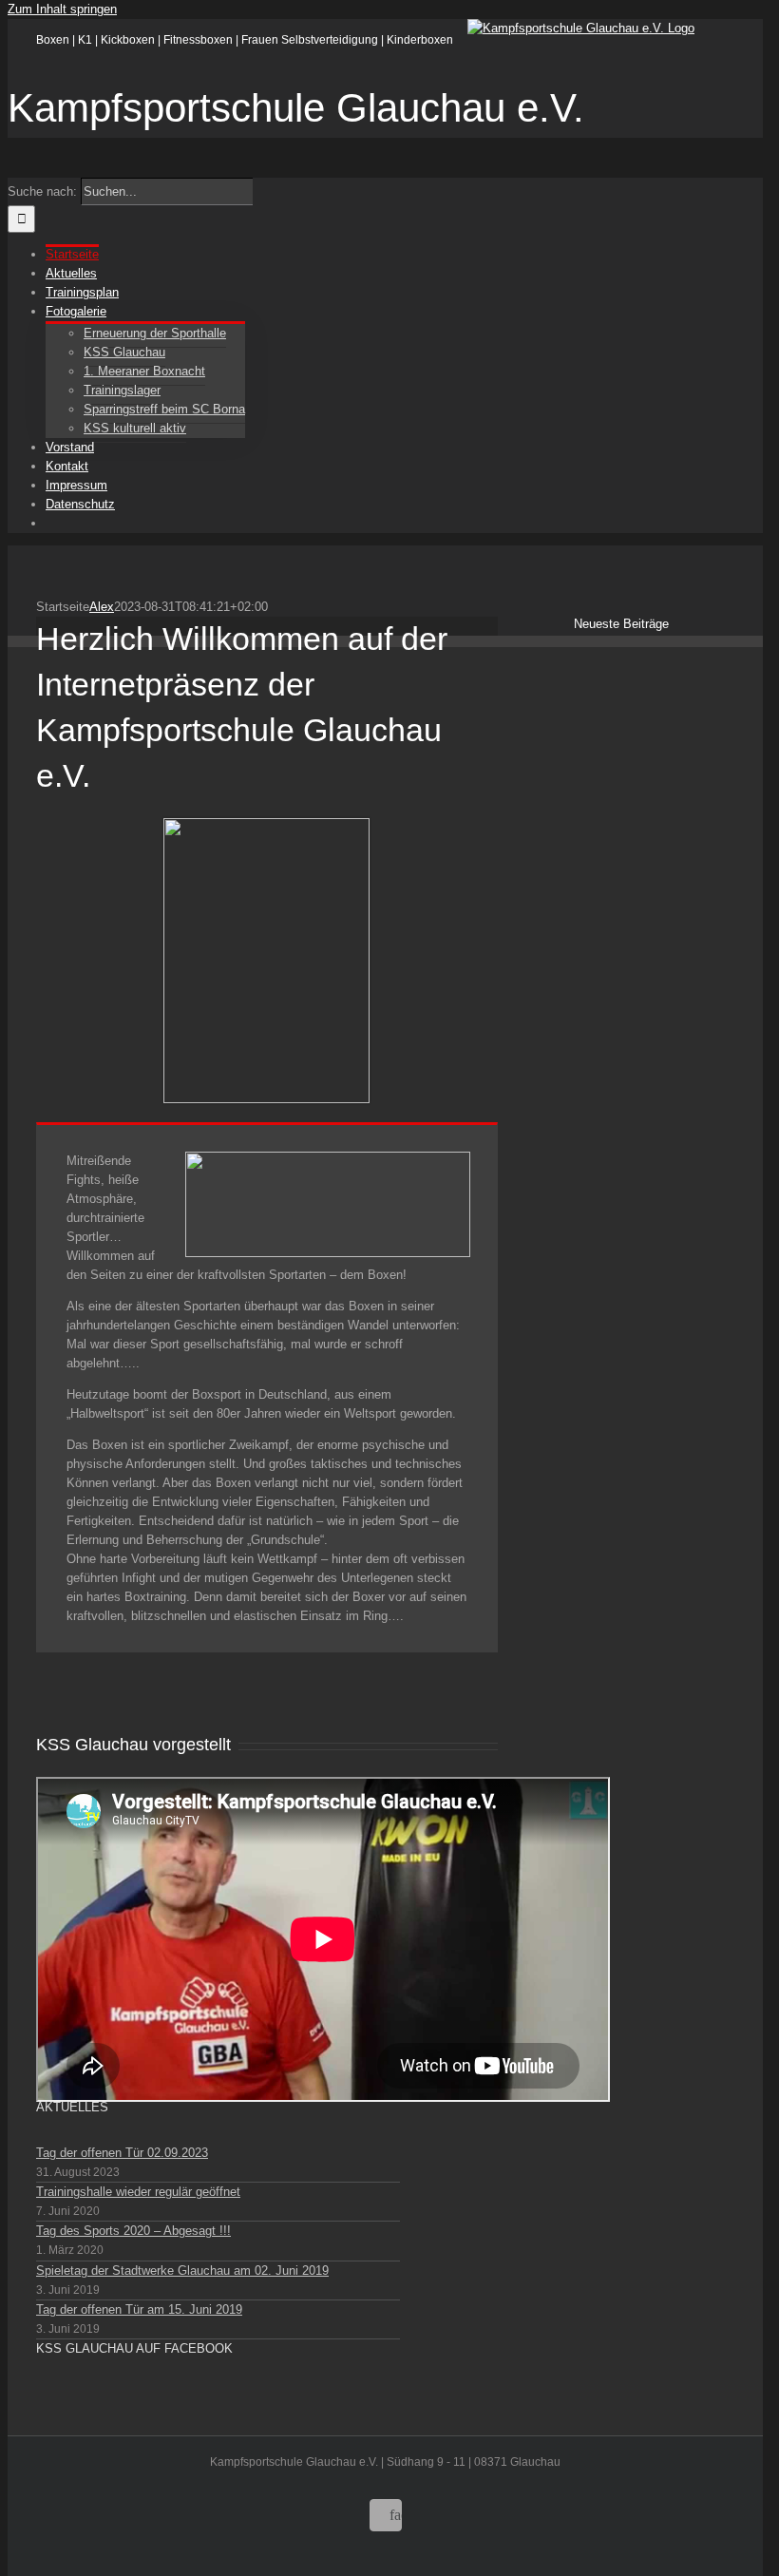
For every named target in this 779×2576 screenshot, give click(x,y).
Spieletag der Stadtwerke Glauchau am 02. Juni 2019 (182, 2271)
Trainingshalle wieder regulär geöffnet (138, 2192)
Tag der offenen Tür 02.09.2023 (122, 2153)
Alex (102, 607)
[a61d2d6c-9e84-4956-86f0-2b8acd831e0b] (266, 827)
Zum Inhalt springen (62, 9)
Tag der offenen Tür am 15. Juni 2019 (139, 2309)
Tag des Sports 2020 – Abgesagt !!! (133, 2231)
